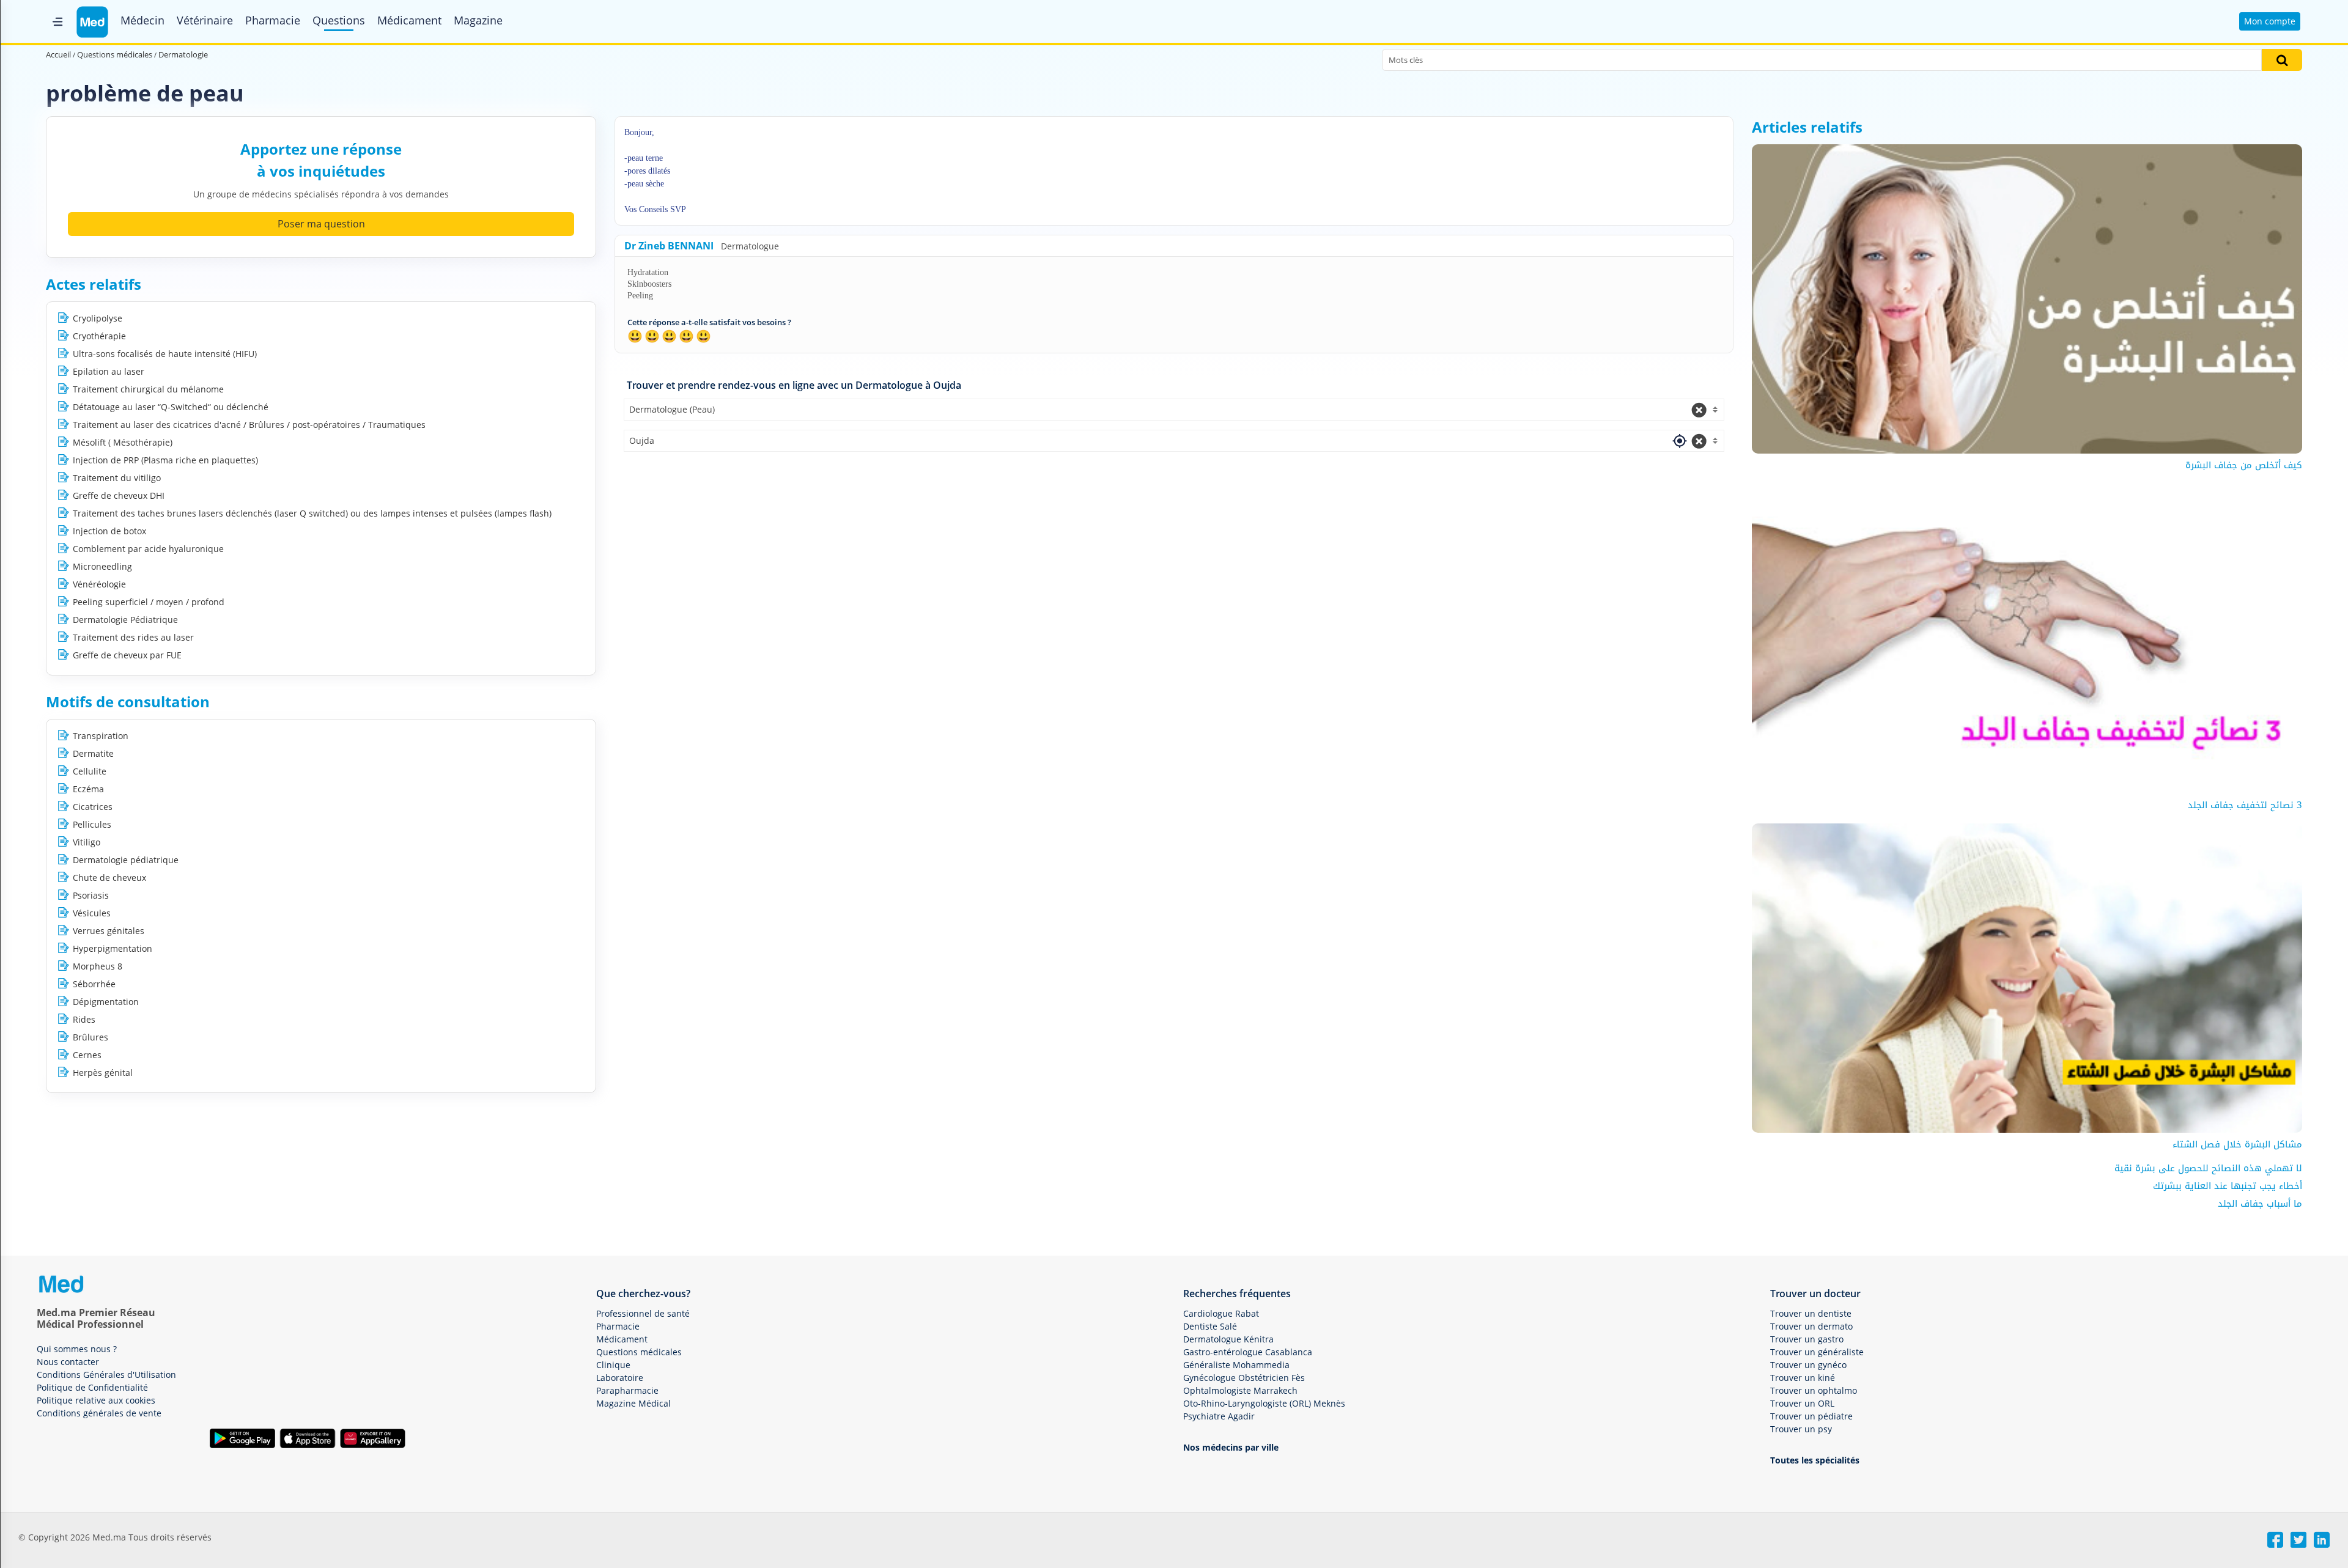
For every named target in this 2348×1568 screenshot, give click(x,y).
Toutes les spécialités (1815, 1460)
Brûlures (90, 1037)
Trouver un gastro (1807, 1339)
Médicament (409, 20)
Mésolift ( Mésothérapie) (123, 442)
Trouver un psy (1801, 1429)
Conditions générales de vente (99, 1413)
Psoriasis (91, 895)
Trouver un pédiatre (1811, 1416)
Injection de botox (109, 531)
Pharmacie (273, 20)
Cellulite (90, 771)
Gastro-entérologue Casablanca (1248, 1352)
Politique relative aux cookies (96, 1400)
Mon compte (2270, 21)
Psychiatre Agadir (1219, 1416)
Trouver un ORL (1802, 1403)
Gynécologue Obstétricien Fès (1244, 1378)
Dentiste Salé (1210, 1326)
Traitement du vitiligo (117, 478)
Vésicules (92, 913)
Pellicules (92, 824)
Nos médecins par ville (1231, 1447)
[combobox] (1174, 410)
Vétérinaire (205, 20)
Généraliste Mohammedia (1236, 1365)
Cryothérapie (99, 336)
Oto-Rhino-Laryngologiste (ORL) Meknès (1264, 1403)
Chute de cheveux (109, 878)
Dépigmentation (106, 1002)
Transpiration (101, 736)
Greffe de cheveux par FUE (127, 655)
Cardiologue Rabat (1221, 1313)
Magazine (478, 20)
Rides (84, 1019)
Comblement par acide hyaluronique (148, 549)
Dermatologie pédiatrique (126, 860)
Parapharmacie (627, 1390)
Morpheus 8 (98, 966)
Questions (339, 20)
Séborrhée (94, 984)
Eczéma (88, 789)
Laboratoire (620, 1378)
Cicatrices (93, 807)
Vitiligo (87, 842)
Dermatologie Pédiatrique (125, 620)
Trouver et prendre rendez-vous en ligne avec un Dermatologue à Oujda (794, 385)
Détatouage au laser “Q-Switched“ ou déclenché (171, 407)
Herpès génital (103, 1073)
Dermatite (93, 753)
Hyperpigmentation (113, 948)
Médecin (142, 20)
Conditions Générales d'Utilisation (106, 1375)
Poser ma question (321, 224)
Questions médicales (639, 1352)
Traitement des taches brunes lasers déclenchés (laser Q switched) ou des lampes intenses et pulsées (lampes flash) (312, 513)
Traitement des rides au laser (133, 637)
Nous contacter (68, 1362)
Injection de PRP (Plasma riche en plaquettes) (165, 460)
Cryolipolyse (98, 318)
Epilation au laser (109, 371)
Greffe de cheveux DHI (119, 495)
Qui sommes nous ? (77, 1349)
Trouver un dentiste (1811, 1313)
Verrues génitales (109, 931)
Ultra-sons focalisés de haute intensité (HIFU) (165, 354)
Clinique (613, 1365)
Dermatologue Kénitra (1228, 1339)
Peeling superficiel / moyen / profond (149, 602)
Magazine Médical (633, 1403)
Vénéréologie (99, 584)
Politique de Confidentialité (92, 1387)
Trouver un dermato (1811, 1326)
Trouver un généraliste (1817, 1352)
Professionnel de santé (643, 1313)
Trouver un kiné (1803, 1378)
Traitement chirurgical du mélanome (148, 389)
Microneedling (102, 566)
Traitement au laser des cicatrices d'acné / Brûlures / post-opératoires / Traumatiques (249, 425)
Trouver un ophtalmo (1814, 1390)
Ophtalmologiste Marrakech (1240, 1390)
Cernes (87, 1055)
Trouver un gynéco (1808, 1365)
